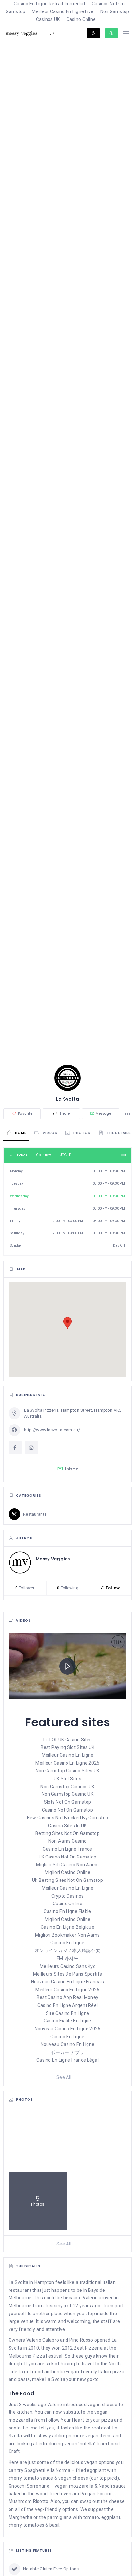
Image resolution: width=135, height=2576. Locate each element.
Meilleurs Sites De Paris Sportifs (67, 1974)
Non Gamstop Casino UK (67, 1794)
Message (104, 1114)
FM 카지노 (67, 1958)
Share (64, 1114)
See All (64, 2077)
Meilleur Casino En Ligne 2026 (67, 1990)
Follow (112, 1588)
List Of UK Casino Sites (67, 1740)
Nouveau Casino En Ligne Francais (68, 1982)
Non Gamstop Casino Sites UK (68, 1771)
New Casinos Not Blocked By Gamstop (68, 1818)
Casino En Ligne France (67, 1849)
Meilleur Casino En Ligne (68, 1755)
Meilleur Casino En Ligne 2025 (67, 1763)
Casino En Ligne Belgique (67, 1927)
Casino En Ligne (67, 1943)
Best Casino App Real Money (67, 1997)
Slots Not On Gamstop (68, 1802)
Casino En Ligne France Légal (67, 2060)
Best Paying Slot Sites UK (68, 1747)
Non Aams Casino (67, 1841)
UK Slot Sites (67, 1779)
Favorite (25, 1114)
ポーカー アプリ (67, 2052)
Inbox (72, 1469)
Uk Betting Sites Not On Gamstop (67, 1880)
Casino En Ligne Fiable (67, 1911)
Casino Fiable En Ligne (67, 2021)
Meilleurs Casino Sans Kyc (67, 1966)
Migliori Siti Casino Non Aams (67, 1865)
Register (111, 33)
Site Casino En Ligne (68, 2013)
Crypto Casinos (68, 1896)
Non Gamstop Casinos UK (67, 1787)
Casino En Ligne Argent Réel (68, 2005)
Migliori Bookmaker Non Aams (67, 1935)
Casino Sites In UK (67, 1826)
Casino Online (81, 19)
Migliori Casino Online (67, 1872)
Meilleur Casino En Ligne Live (63, 11)
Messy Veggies (53, 1559)
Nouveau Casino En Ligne (67, 2044)
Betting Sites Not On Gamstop (67, 1833)
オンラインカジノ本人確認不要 (67, 1950)
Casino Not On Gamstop (67, 1810)
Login (93, 33)
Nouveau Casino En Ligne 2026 (68, 2029)
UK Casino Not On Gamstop (68, 1857)
